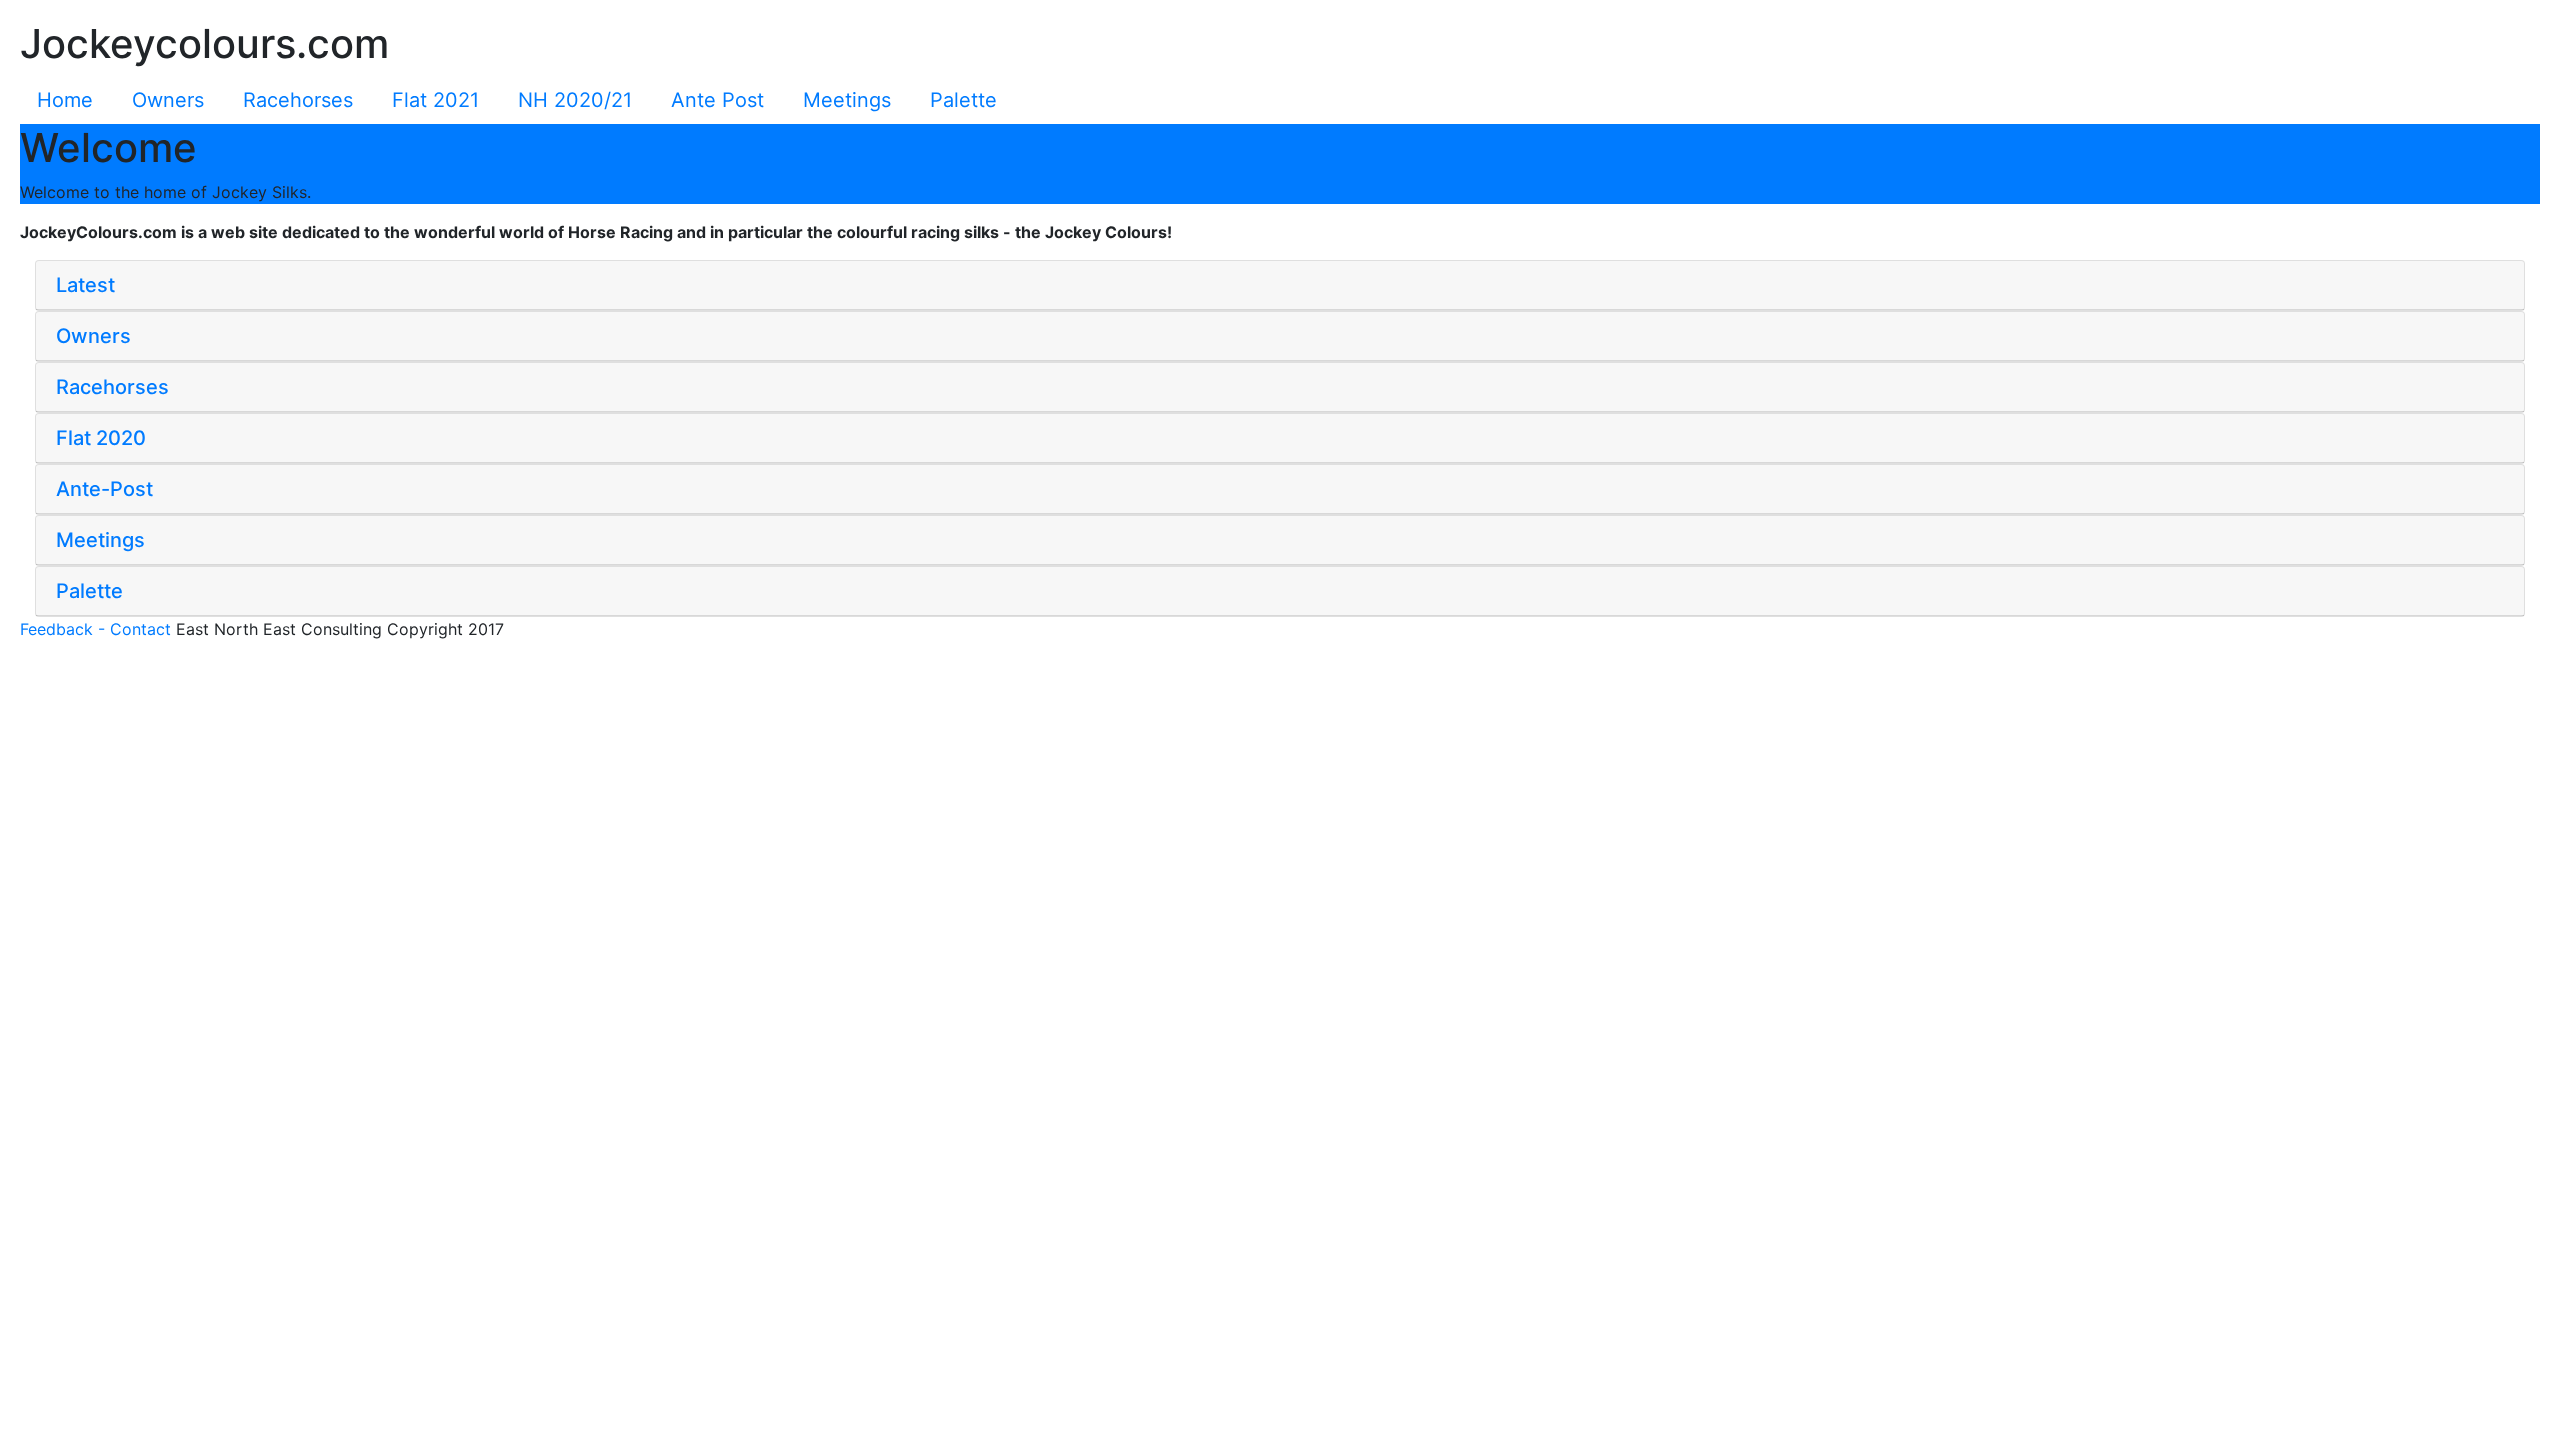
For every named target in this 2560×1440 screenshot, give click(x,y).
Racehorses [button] (298, 100)
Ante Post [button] (717, 100)
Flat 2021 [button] (435, 100)
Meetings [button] (847, 100)
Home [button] (65, 100)
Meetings (100, 540)
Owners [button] (168, 100)
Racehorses (112, 387)
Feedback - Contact (95, 629)
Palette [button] (963, 100)
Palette (89, 591)
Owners (93, 336)
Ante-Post (104, 489)
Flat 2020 (101, 438)
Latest (85, 285)
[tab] (1280, 285)
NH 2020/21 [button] (575, 100)
